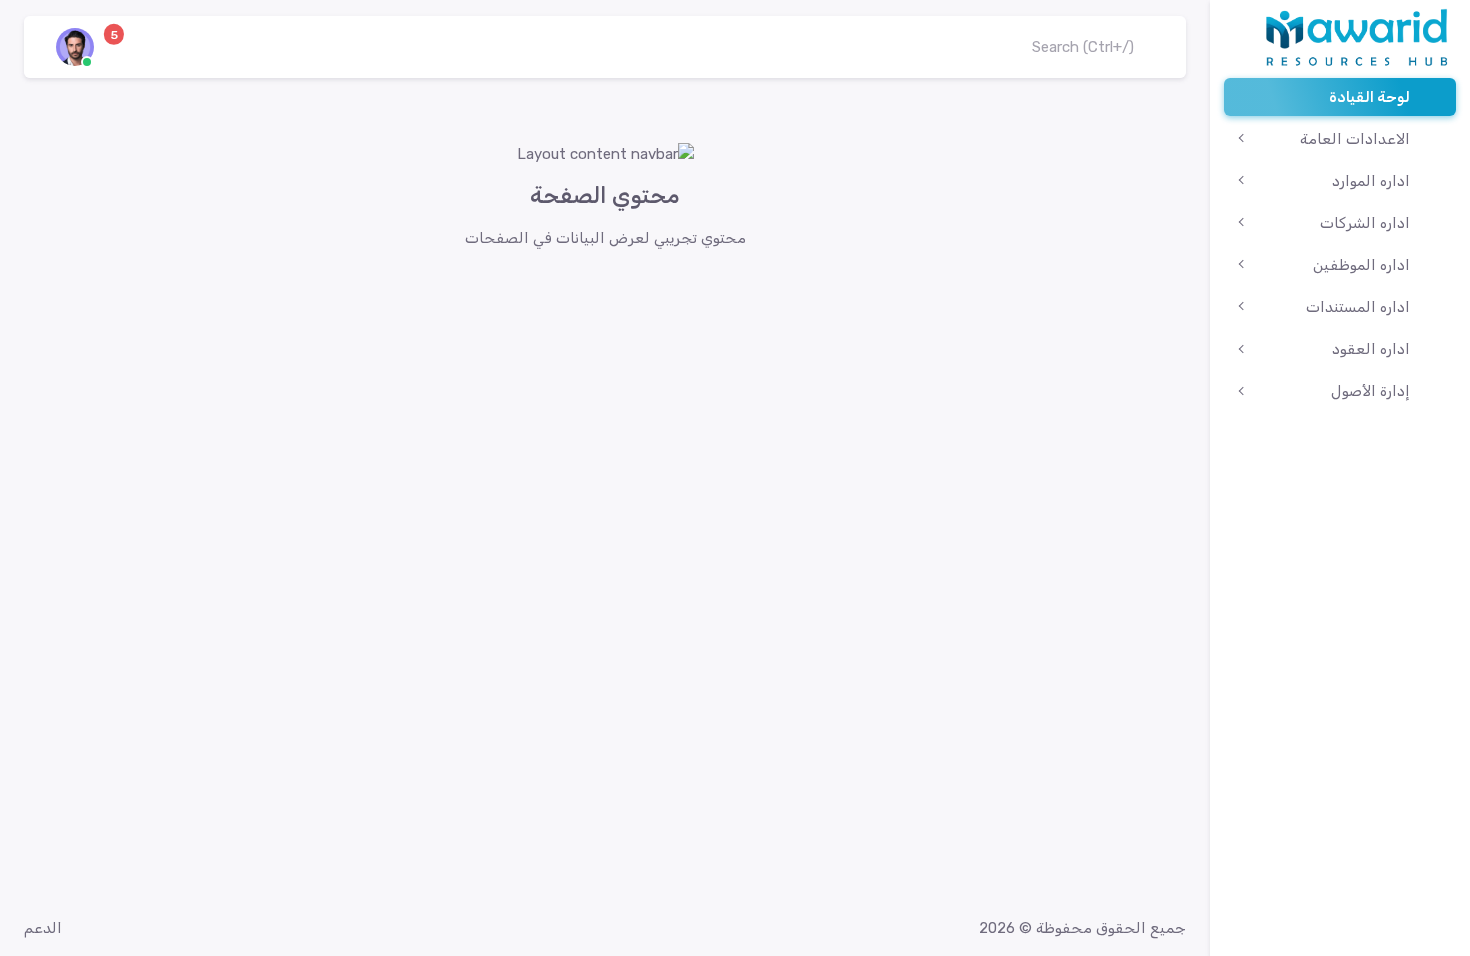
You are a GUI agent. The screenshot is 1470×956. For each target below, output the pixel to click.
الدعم (43, 928)
